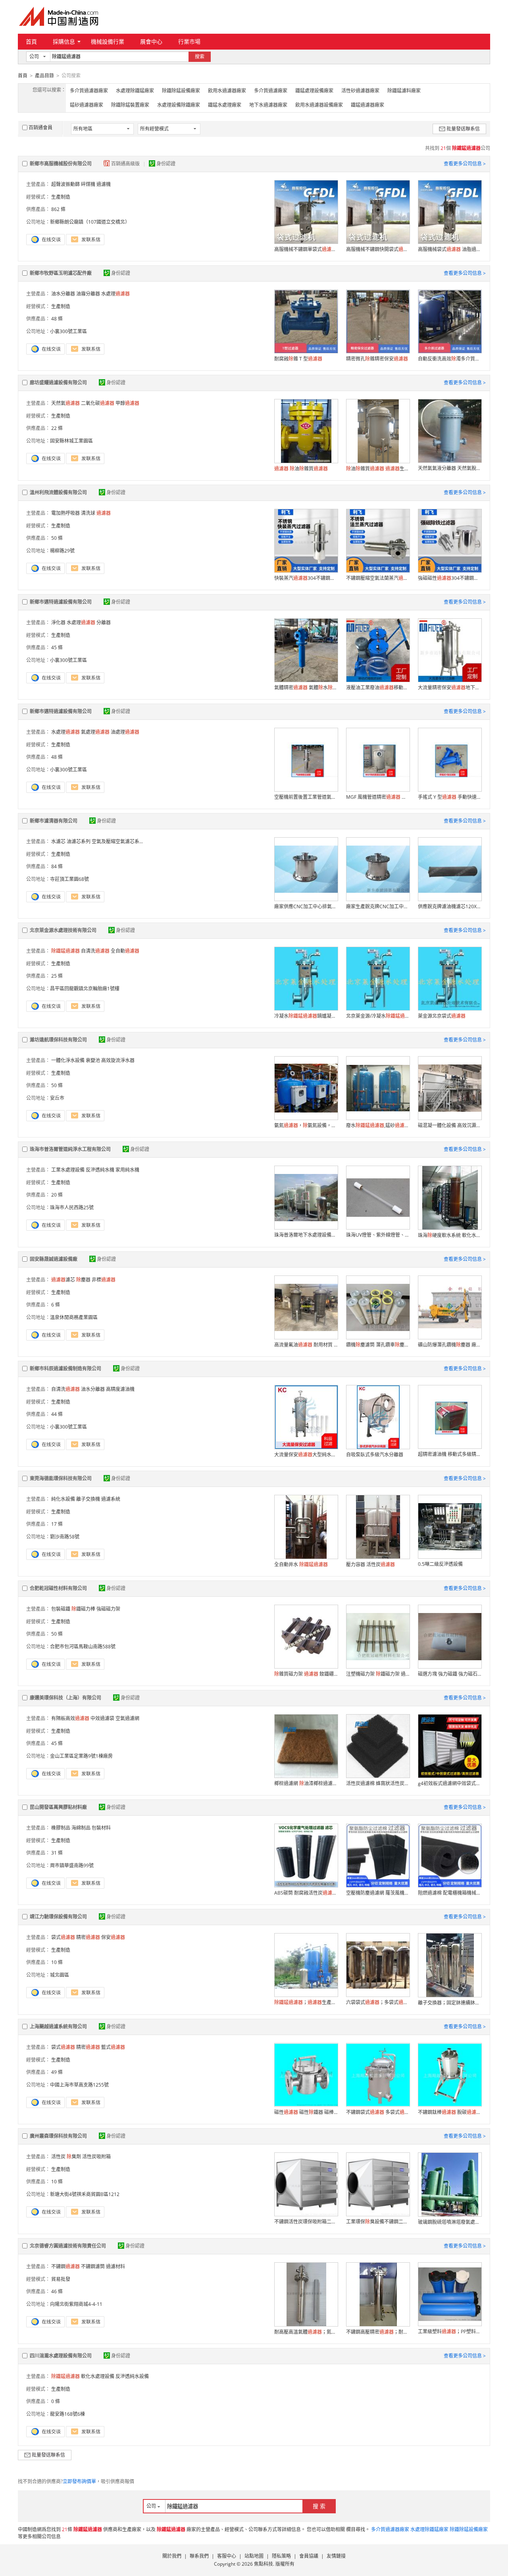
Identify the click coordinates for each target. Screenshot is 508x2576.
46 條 (57, 2291)
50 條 (57, 538)
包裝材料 (101, 1828)
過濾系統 (111, 1499)
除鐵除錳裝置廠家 (130, 105)
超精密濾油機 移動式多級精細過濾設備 (450, 1454)
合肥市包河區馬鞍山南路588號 (83, 1647)
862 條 (58, 209)
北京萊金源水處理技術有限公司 (63, 930)
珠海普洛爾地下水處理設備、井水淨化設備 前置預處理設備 (306, 1235)
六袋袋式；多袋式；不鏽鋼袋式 (378, 2002)
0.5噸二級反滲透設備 (440, 1564)
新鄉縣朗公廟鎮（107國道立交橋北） (90, 222)
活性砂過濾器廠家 (360, 91)
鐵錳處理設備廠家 (314, 91)
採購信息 (64, 41)
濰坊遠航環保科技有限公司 (58, 1040)
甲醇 (127, 403)
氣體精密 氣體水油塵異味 (306, 688)
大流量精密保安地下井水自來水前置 (450, 688)
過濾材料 (115, 2266)
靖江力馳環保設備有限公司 (58, 1917)
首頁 (31, 41)
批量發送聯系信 (463, 129)
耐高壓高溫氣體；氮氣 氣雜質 (306, 2332)
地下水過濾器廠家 (268, 105)
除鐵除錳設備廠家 (181, 91)
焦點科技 (264, 2564)
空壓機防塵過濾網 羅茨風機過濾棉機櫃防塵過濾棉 (378, 1893)
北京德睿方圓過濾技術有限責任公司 (68, 2246)
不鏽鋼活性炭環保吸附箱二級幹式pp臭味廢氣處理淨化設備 (306, 2222)
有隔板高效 (70, 1718)
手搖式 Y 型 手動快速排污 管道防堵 (450, 797)
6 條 (56, 1305)
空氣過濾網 (127, 1718)
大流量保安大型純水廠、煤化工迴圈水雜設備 (306, 1455)
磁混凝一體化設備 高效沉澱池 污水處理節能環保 (450, 1125)
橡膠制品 (61, 1828)
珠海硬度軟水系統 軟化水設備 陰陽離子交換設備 (450, 1235)
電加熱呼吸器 (65, 513)
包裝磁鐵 (61, 1609)
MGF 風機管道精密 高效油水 (378, 797)
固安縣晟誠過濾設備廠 (54, 1259)
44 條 (57, 1414)
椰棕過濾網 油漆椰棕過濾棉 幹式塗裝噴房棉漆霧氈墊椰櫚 (306, 1783)
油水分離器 (63, 294)
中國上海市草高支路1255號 (79, 2085)
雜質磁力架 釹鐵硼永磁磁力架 (306, 1674)
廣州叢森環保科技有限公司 (58, 2136)
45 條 (57, 647)
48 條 (57, 319)
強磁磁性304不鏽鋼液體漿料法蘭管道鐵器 (450, 578)
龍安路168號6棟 (67, 2414)
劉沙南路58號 (65, 1537)
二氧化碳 (98, 403)
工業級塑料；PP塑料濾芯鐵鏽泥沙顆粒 (450, 2331)
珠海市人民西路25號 (72, 1207)
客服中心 (227, 2556)
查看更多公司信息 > (465, 164)
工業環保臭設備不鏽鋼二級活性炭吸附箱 (378, 2222)
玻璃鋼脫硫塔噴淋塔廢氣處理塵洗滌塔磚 (450, 2222)
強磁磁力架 (108, 1609)
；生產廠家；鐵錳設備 (306, 2002)
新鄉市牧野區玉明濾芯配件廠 (61, 273)
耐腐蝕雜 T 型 (298, 359)
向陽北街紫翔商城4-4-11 (76, 2304)
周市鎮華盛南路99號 (72, 1865)
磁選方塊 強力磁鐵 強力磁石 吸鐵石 (450, 1674)
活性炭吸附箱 (96, 2157)
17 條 (57, 1524)
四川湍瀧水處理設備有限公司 (61, 2356)
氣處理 (95, 732)
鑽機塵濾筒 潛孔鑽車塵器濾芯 (378, 1345)
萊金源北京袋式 (442, 1016)
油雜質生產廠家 (378, 469)
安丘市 (57, 1098)
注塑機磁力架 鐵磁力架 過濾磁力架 (378, 1674)
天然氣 (65, 403)
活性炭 (58, 2157)
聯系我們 (199, 2556)
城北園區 (60, 1975)
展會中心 (151, 41)
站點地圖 (254, 2556)
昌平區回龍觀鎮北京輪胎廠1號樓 (85, 989)
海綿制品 (81, 1828)
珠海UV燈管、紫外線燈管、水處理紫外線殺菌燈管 (378, 1235)
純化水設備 (63, 1499)
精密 (88, 1937)
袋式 (63, 1937)
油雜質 (301, 469)
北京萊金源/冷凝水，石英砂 (378, 1016)
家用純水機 (127, 1170)
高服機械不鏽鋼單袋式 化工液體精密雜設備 (306, 249)
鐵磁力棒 (83, 1609)
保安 (113, 1937)
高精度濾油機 (120, 1389)
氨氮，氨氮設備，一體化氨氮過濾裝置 (306, 1125)
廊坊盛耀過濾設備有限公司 (58, 383)
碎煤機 (88, 184)
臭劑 (74, 2157)
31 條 (57, 1853)
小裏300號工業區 (68, 331)
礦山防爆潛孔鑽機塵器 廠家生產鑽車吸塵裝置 (450, 1345)
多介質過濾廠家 (271, 91)
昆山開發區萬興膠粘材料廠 (58, 1807)
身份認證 (166, 164)
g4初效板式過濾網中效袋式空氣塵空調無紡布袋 (450, 1783)
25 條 (57, 976)
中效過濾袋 (102, 1718)
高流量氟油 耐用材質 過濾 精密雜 (306, 1345)
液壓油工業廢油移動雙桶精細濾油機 (378, 688)
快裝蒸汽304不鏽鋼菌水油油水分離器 (306, 578)
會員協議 (309, 2556)
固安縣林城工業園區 (71, 441)
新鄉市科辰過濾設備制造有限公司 (65, 1369)
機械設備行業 (108, 41)
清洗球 (88, 513)
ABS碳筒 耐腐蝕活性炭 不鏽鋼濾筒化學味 (306, 1893)
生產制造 (61, 197)
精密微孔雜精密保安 (377, 359)
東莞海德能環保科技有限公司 (61, 1478)
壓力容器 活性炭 (370, 1564)
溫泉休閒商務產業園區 (74, 1317)
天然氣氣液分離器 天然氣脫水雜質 (450, 468)
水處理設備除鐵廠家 (179, 105)
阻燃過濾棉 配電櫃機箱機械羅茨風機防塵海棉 (450, 1893)
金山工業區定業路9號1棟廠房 (81, 1756)
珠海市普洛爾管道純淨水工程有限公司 (70, 1149)
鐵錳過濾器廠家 (368, 105)
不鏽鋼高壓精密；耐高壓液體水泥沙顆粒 (378, 2332)
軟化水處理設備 (98, 2376)
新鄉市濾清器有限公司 (54, 821)
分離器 (104, 622)
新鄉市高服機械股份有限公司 (61, 164)
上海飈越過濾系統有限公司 (58, 2026)
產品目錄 (44, 76)
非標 (104, 1280)
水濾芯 (58, 841)
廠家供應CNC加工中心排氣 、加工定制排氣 (306, 906)
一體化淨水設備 (68, 1060)
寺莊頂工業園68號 (69, 879)
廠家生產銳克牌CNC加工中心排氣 (378, 906)
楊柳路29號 (62, 551)
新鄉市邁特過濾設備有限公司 (61, 602)
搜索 (200, 57)
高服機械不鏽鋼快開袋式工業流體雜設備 (378, 249)
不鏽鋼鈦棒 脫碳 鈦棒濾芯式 (450, 2112)
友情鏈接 (336, 2556)
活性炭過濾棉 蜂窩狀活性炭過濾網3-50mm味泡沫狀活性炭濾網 (378, 1783)
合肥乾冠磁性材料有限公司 (58, 1588)
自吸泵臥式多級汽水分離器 (375, 1455)
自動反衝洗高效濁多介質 (450, 359)
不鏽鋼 (65, 2266)
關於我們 (172, 2556)
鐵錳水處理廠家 (225, 105)
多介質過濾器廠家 (89, 91)
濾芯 (63, 1280)
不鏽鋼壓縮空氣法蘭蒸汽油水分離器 (378, 578)
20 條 (57, 1195)
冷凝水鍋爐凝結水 (306, 1016)
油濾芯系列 (79, 841)
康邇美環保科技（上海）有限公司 (65, 1698)
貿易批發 (61, 2279)
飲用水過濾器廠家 (227, 91)
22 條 (57, 428)
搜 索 (319, 2506)
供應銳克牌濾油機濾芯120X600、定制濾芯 (450, 906)
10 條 (57, 1962)
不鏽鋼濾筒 (93, 2266)
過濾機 (104, 184)
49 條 (57, 2072)
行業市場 (189, 41)
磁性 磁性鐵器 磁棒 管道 (306, 2112)
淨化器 (58, 622)
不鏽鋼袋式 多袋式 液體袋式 (378, 2112)
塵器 (83, 1280)
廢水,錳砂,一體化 (378, 1125)
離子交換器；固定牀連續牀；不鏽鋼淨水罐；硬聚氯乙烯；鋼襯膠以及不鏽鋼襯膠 (450, 2003)
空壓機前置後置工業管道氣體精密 (306, 797)
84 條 (57, 866)
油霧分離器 (88, 294)
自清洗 (95, 951)
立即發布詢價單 (79, 2481)
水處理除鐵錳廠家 (135, 91)
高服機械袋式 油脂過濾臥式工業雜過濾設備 (450, 249)
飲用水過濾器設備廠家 (319, 105)
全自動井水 (301, 1564)
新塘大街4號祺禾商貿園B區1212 (85, 2194)
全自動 (125, 951)
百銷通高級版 (126, 164)
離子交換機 (88, 1499)
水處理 (115, 294)
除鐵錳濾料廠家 (404, 91)
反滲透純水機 (100, 1170)
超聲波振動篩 (65, 184)
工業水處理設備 (68, 1170)
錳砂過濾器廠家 (87, 105)
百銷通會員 (40, 128)
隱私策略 (281, 2556)
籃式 (113, 2047)
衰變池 (93, 1060)
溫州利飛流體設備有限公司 (58, 492)
